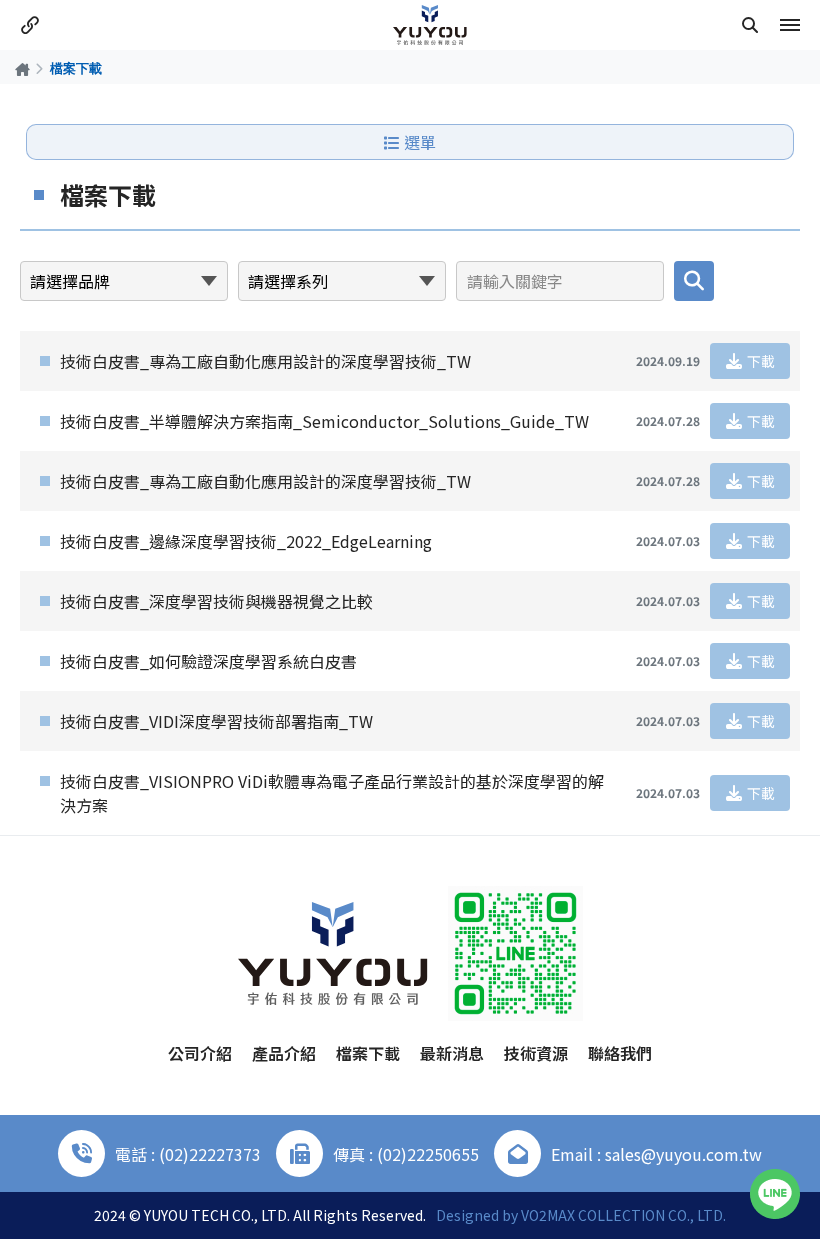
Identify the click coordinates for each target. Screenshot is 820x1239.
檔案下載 (368, 1053)
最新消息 (452, 1053)
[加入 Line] (775, 1194)
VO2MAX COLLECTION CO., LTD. (623, 1215)
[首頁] (22, 68)
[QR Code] (515, 953)
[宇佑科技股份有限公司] (430, 25)
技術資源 (536, 1053)
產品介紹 (284, 1053)
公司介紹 (200, 1053)
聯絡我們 (620, 1053)
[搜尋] (750, 25)
